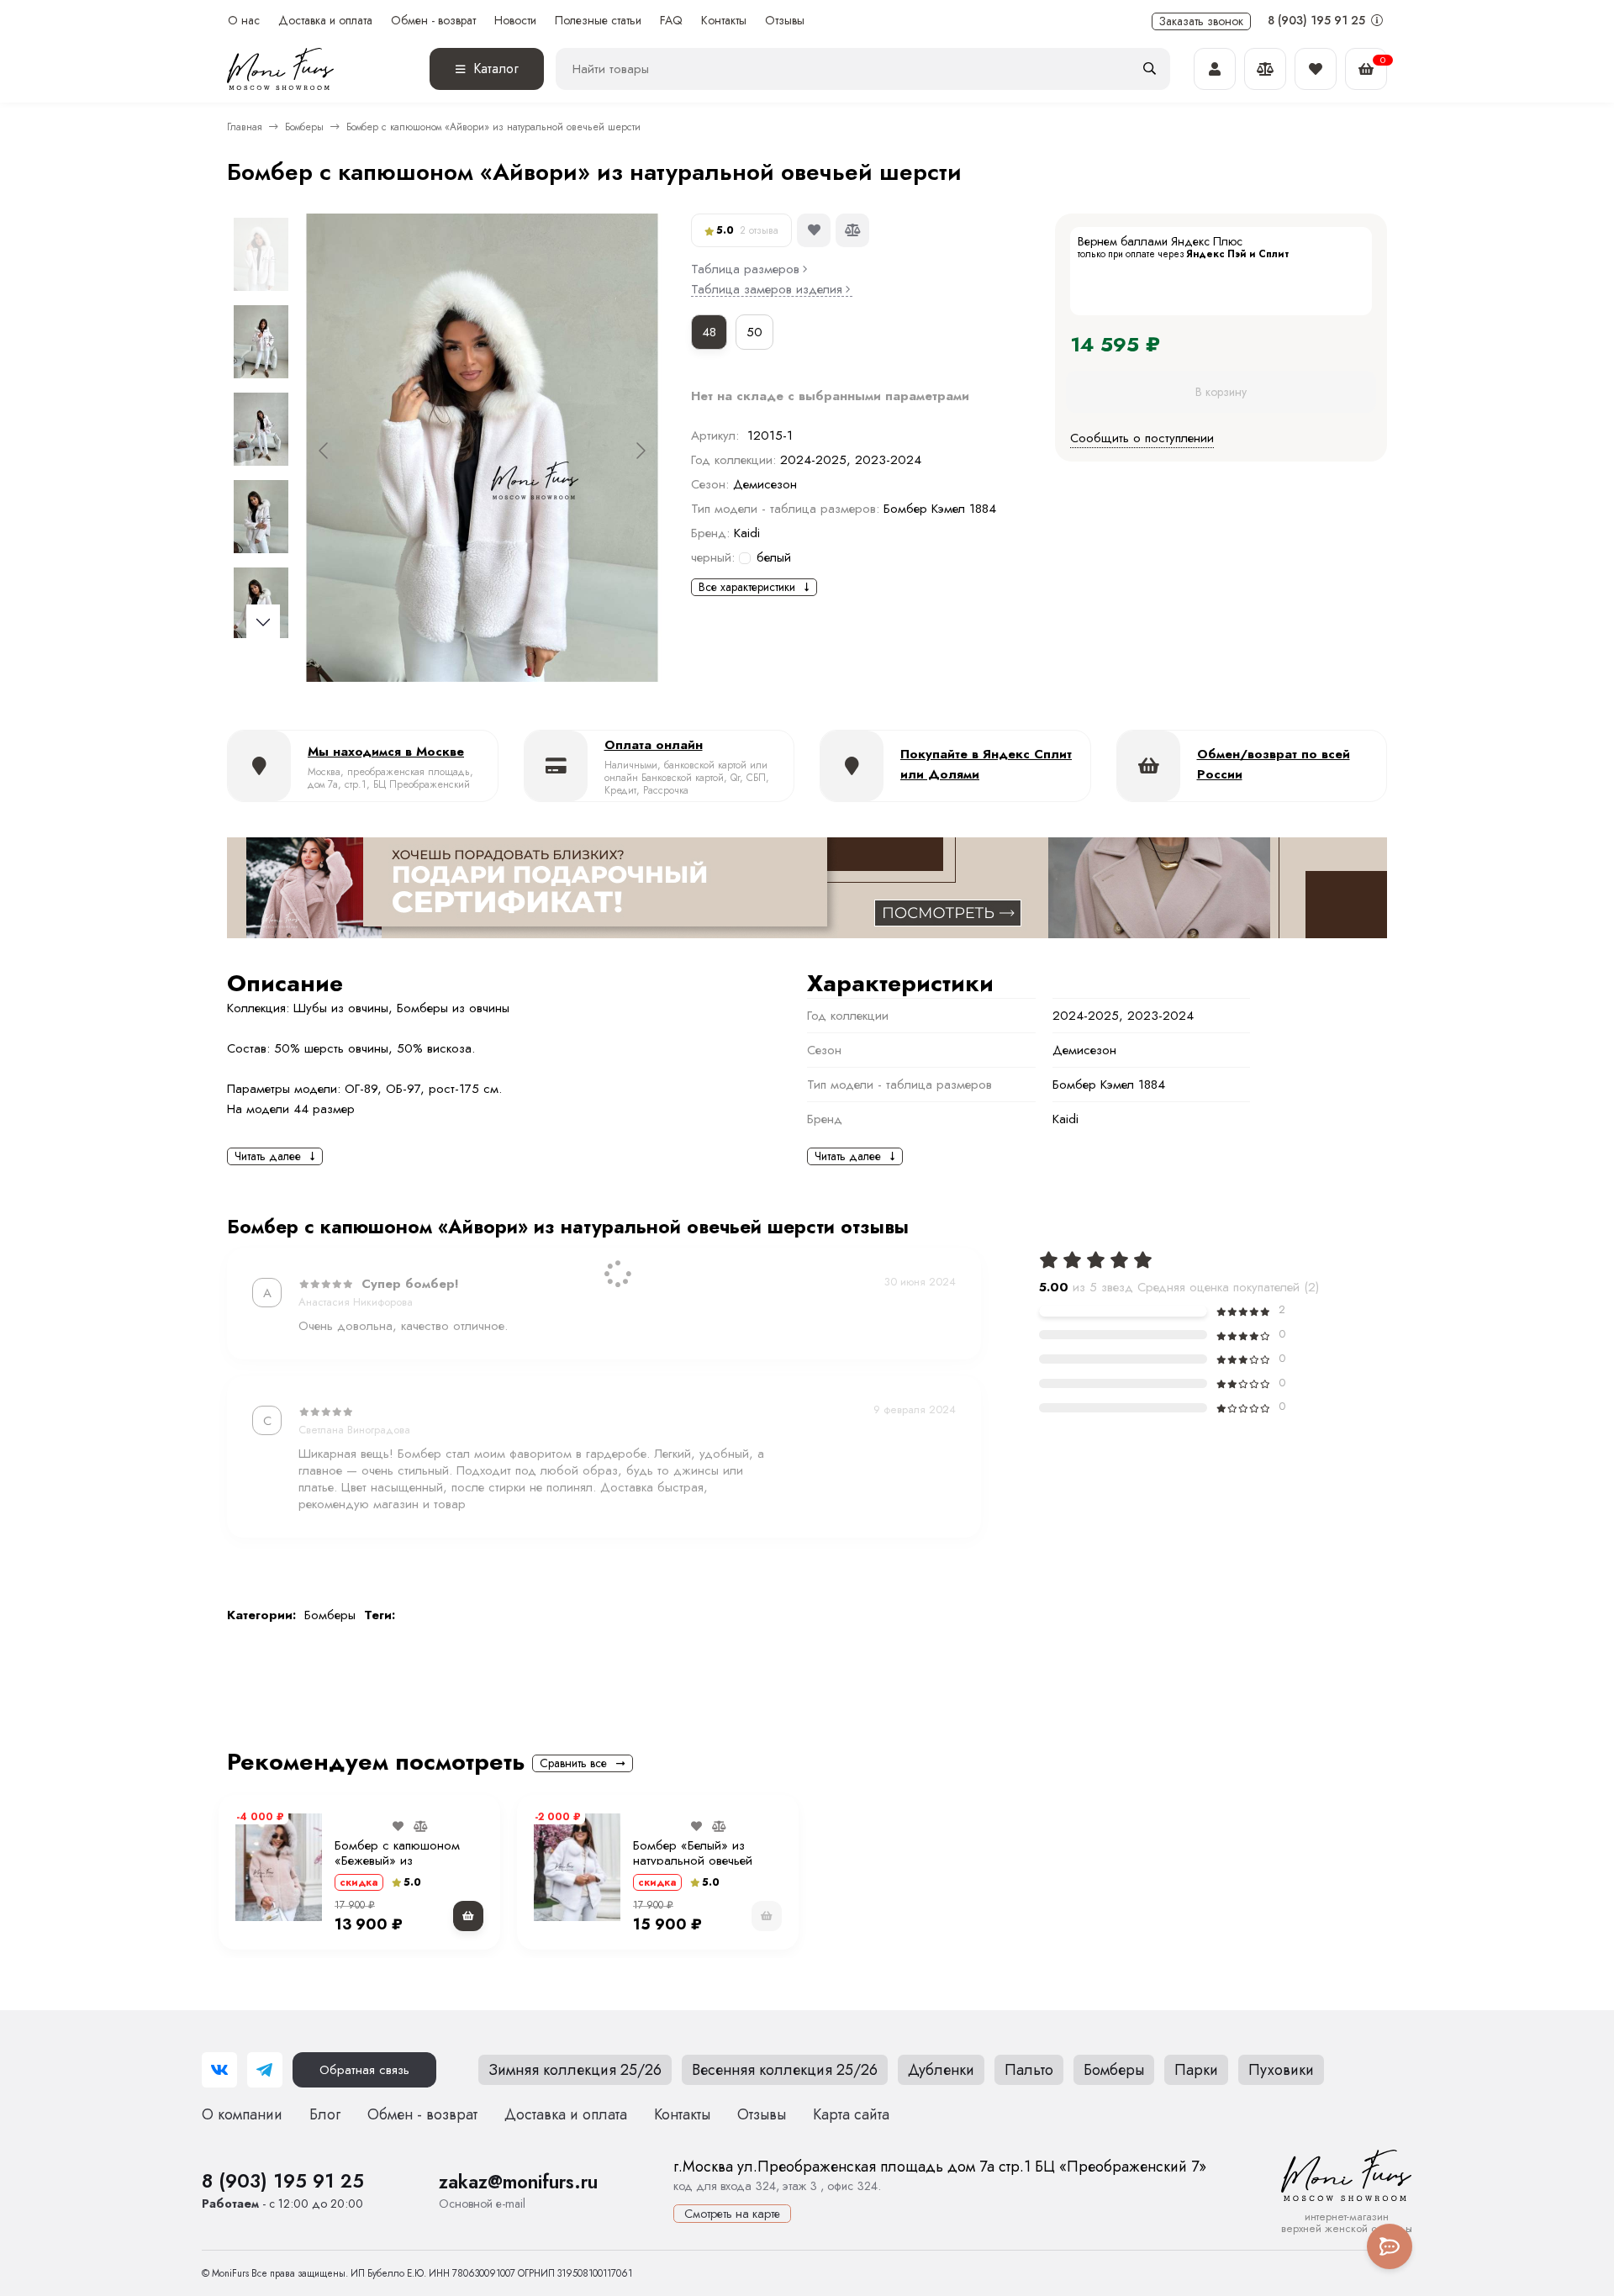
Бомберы (304, 127)
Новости (515, 21)
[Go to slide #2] (261, 341)
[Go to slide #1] (261, 254)
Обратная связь (364, 2070)
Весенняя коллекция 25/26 (785, 2070)
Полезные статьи (598, 21)
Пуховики (1281, 2070)
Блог (325, 2114)
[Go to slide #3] (261, 429)
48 (709, 332)
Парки (1196, 2070)
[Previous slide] (324, 451)
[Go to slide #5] (261, 604)
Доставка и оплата (325, 21)
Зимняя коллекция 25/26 (575, 2070)
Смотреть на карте (732, 2214)
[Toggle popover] (1390, 2246)
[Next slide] (640, 451)
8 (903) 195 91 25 (1318, 20)
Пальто (1029, 2070)
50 (754, 332)
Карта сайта (851, 2114)
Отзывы (785, 21)
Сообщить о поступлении (1142, 439)
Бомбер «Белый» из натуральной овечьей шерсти (693, 1861)
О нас (244, 21)
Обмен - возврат (433, 21)
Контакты (724, 21)
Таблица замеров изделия (767, 290)
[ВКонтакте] (219, 2070)
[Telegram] (265, 2070)
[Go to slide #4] (261, 516)
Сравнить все (575, 1763)
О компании (242, 2114)
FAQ (671, 21)
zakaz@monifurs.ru (518, 2182)
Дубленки (941, 2070)
